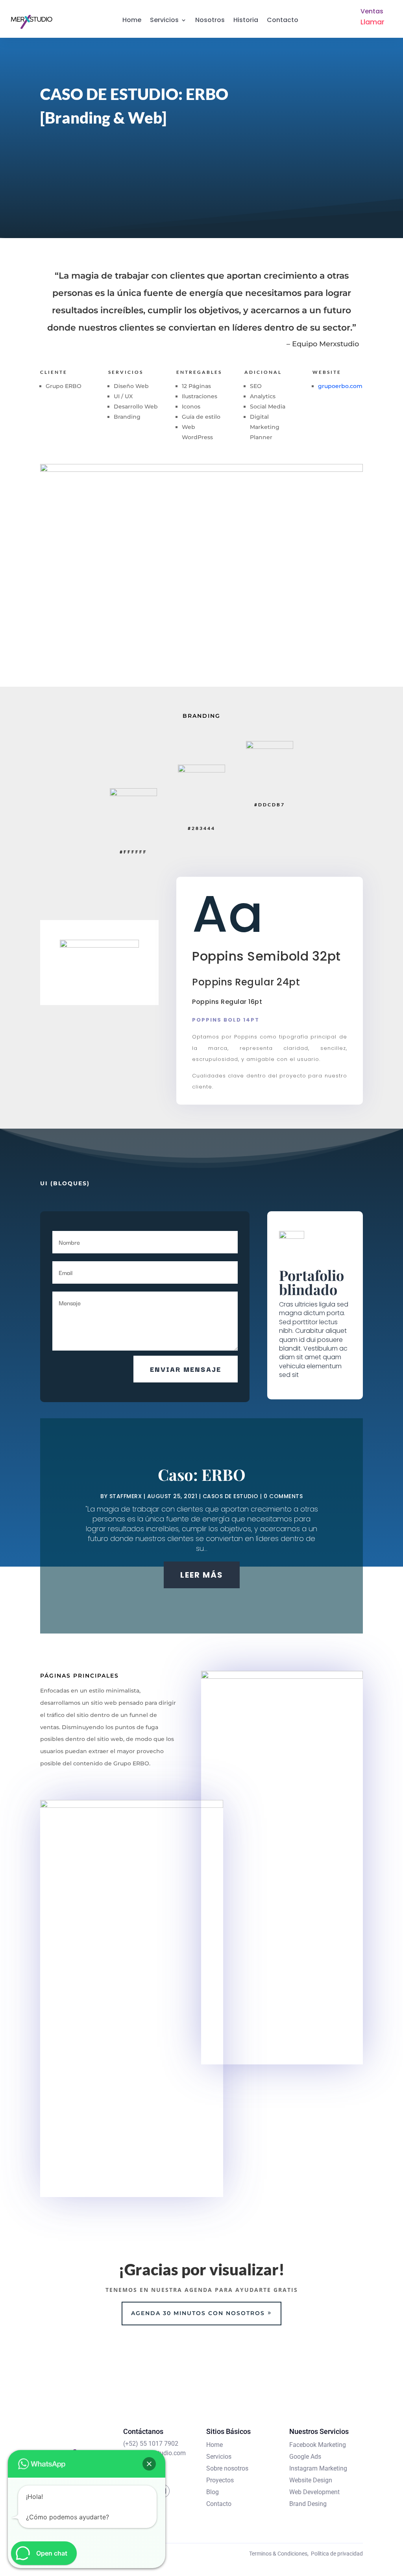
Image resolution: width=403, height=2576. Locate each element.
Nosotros (210, 20)
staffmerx (126, 1496)
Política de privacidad (337, 2554)
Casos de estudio (231, 1496)
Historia (246, 20)
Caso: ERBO (202, 1474)
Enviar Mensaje (186, 1369)
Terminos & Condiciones (278, 2554)
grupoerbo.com (340, 386)
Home (132, 20)
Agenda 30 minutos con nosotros (198, 2313)
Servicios (164, 20)
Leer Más (202, 1575)
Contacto (283, 20)
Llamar (372, 22)
